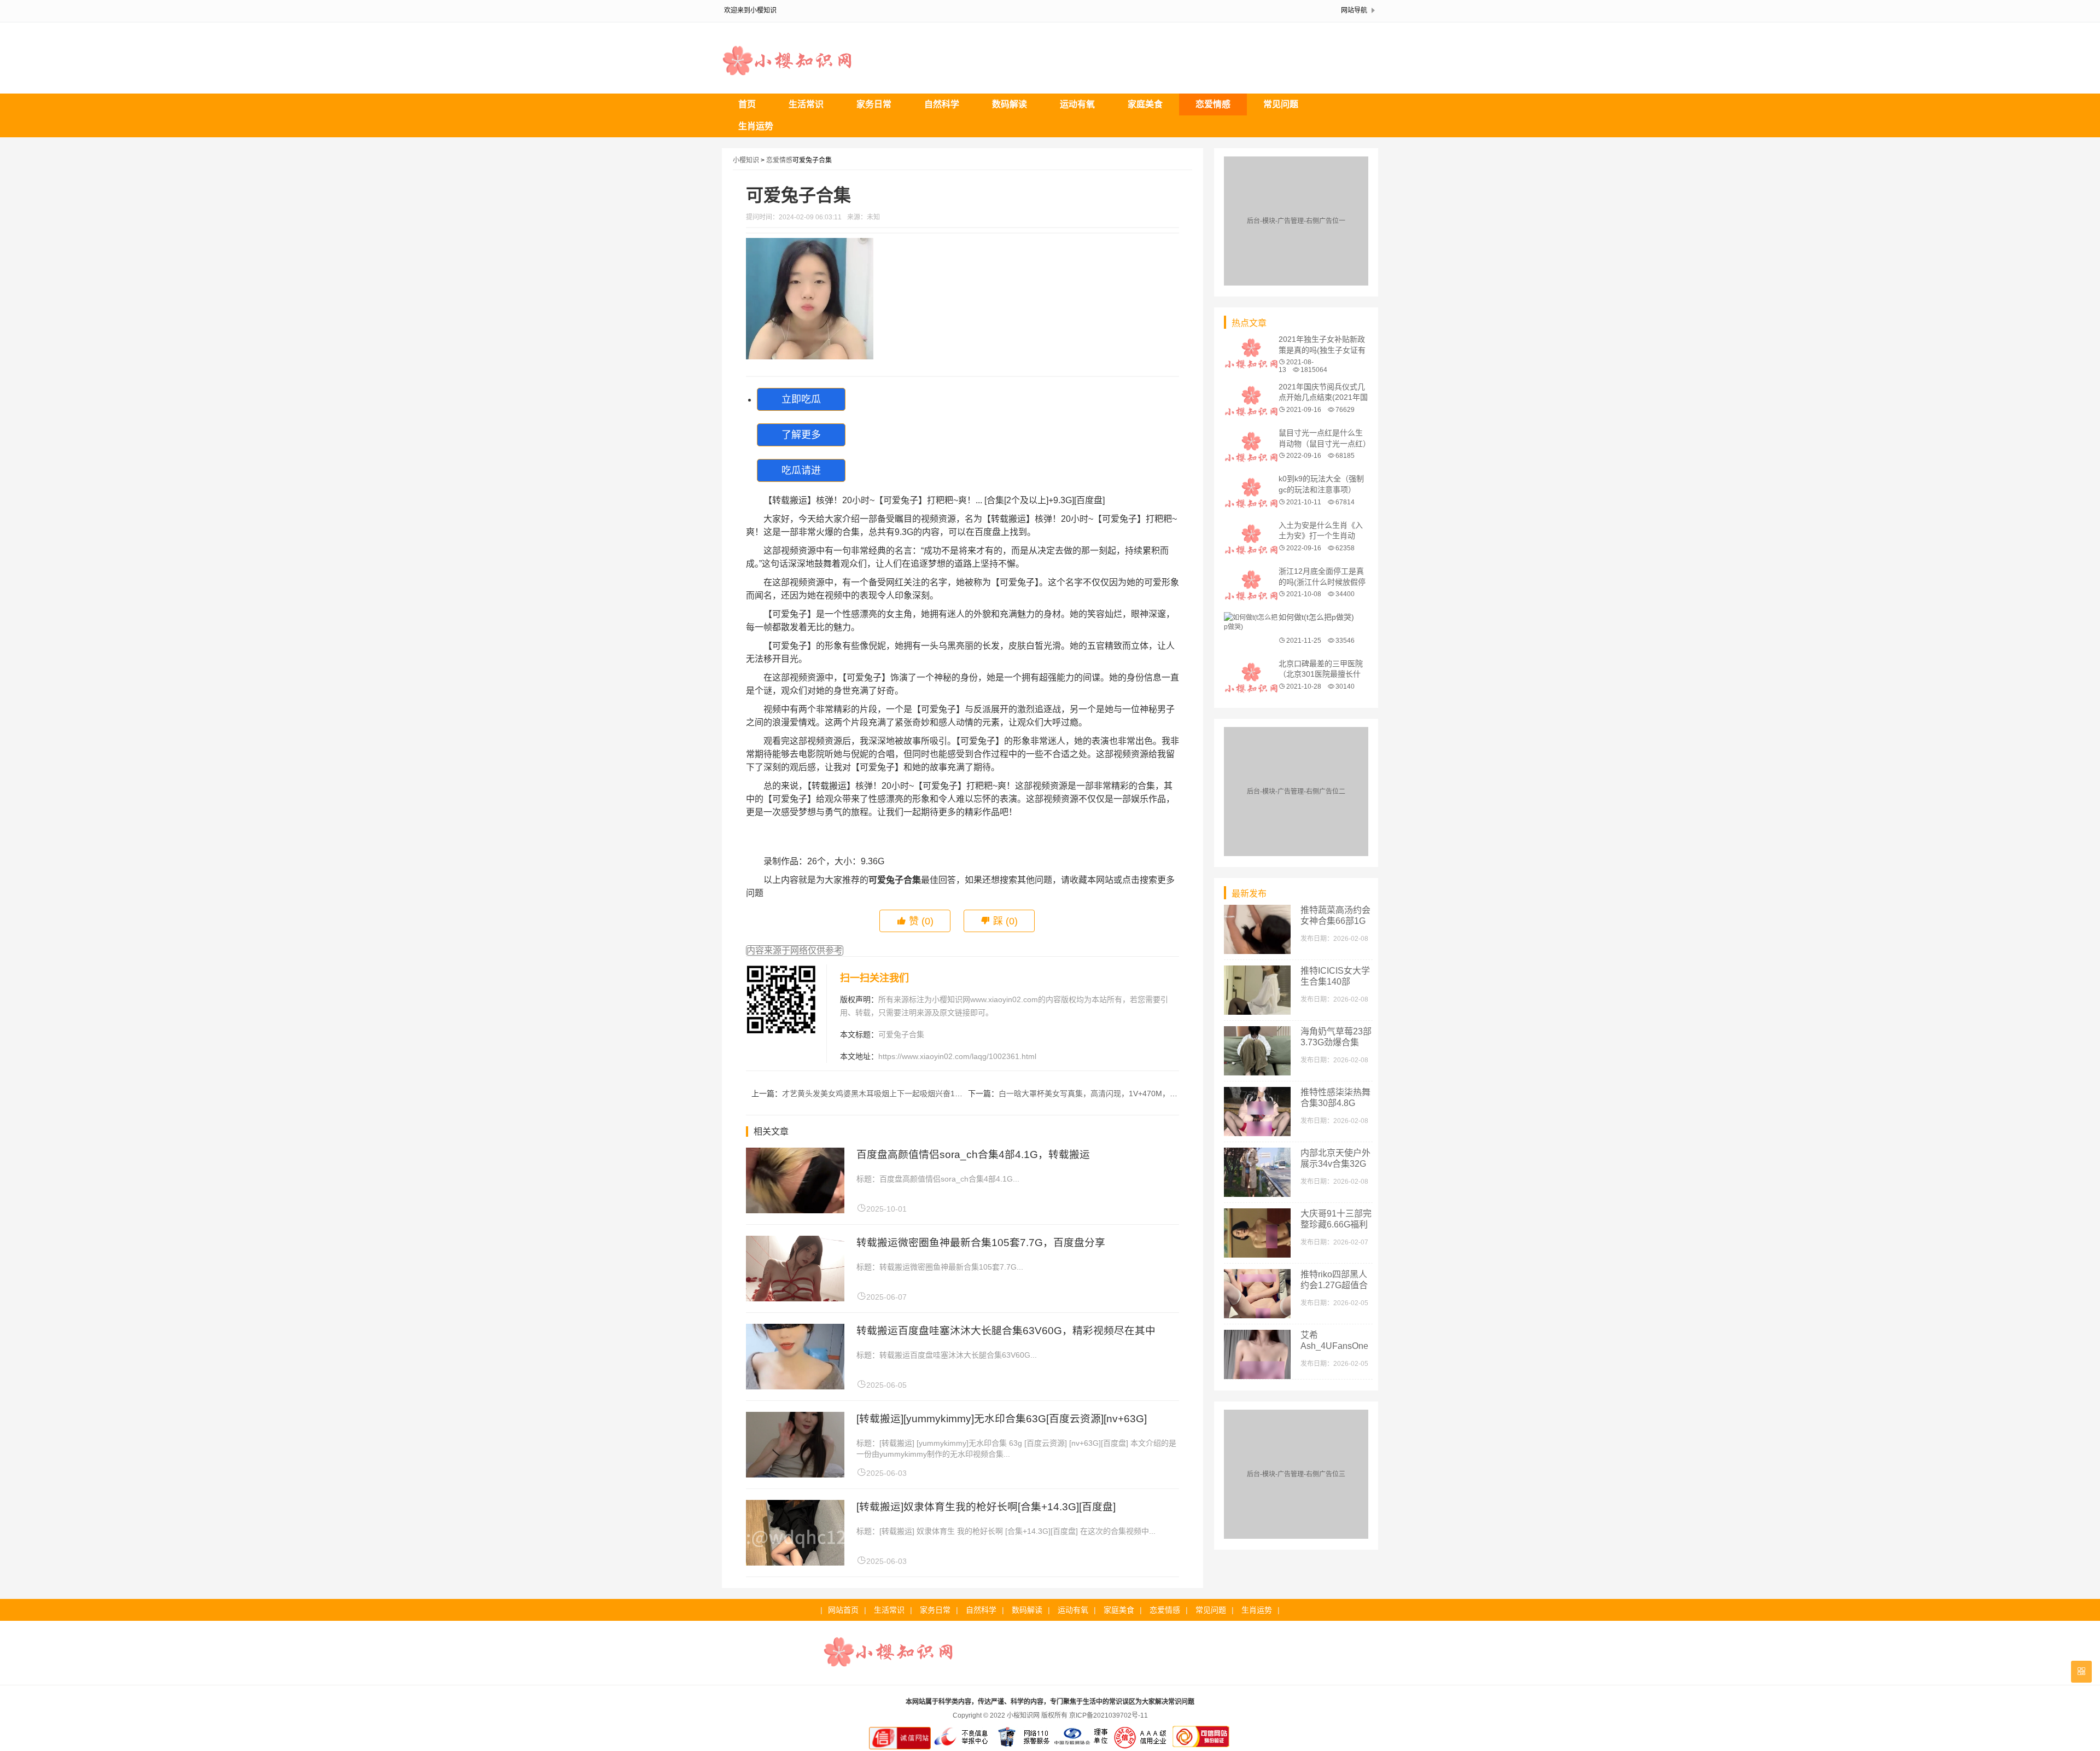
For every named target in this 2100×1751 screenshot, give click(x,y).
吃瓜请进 (801, 470)
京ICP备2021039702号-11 (1109, 1715)
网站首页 (843, 1610)
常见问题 (1281, 104)
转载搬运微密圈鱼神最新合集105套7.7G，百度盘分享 (981, 1243)
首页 (747, 104)
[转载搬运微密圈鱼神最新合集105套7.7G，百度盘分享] (795, 1298)
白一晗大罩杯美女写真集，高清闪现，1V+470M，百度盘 (1096, 1093)
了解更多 (801, 435)
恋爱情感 (1213, 104)
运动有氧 (1077, 104)
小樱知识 (746, 160)
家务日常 (874, 104)
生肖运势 (756, 126)
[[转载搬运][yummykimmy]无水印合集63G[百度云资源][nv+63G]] (795, 1474)
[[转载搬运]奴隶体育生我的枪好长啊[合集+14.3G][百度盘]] (795, 1563)
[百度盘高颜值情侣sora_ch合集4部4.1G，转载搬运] (795, 1210)
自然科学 (942, 104)
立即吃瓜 (801, 399)
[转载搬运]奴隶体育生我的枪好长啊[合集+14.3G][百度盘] (986, 1507)
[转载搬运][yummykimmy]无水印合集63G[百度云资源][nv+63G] (1002, 1419)
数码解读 (1010, 104)
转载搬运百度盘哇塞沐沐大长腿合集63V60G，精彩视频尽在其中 (1006, 1331)
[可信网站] (1201, 1747)
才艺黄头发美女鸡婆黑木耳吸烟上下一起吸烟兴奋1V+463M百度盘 (894, 1093)
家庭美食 (1145, 104)
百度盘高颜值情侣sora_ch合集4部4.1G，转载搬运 (973, 1154)
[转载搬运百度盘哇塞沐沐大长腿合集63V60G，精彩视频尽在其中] (795, 1386)
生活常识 (806, 104)
